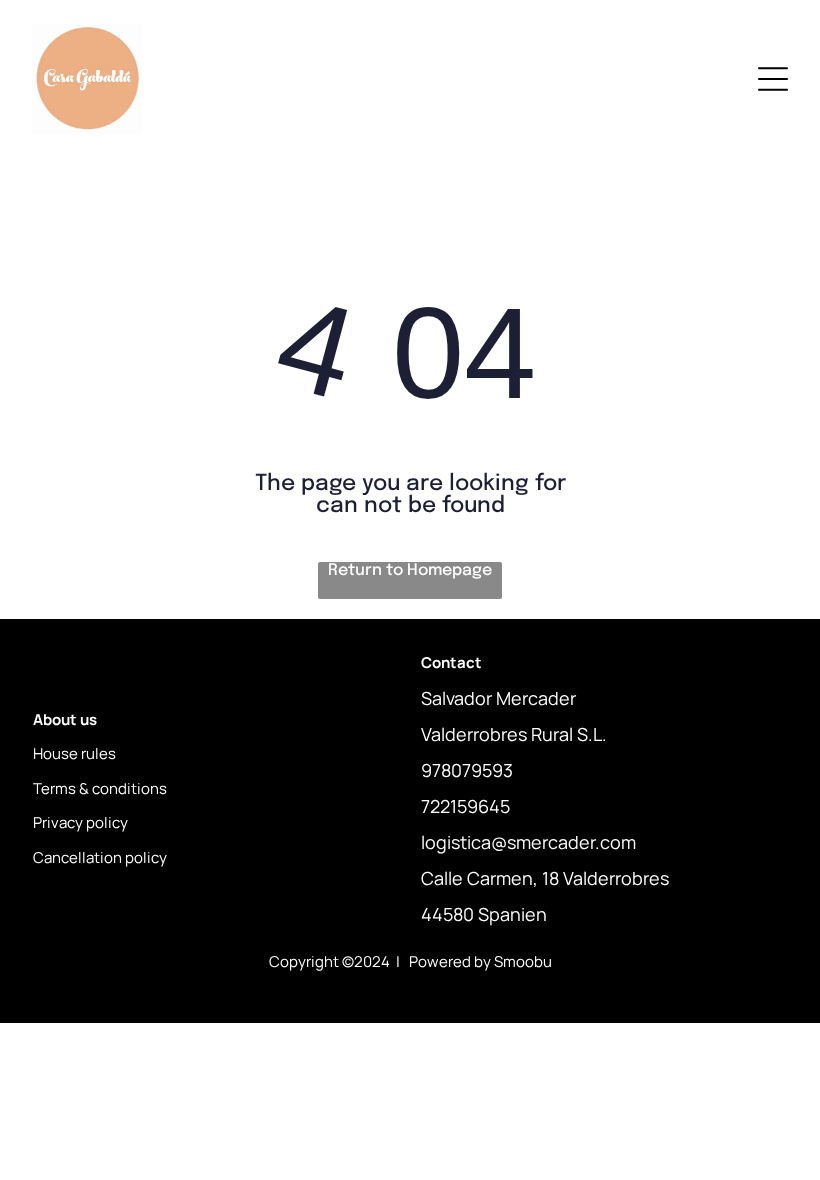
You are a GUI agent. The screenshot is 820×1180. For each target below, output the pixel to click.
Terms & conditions (100, 788)
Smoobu (523, 961)
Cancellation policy (100, 857)
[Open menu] (773, 79)
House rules (74, 753)
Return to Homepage (410, 570)
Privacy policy (80, 822)
